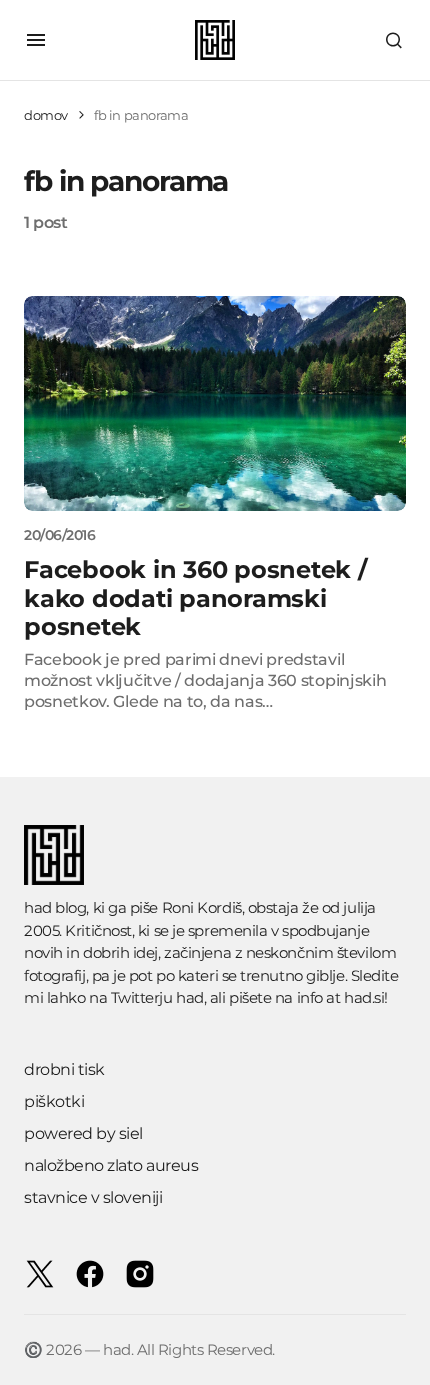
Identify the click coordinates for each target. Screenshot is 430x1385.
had (190, 997)
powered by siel (83, 1133)
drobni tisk (64, 1069)
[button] (36, 40)
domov (46, 115)
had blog (55, 907)
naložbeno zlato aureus (111, 1165)
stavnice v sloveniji (93, 1197)
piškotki (54, 1101)
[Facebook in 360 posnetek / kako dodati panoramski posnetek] (215, 403)
